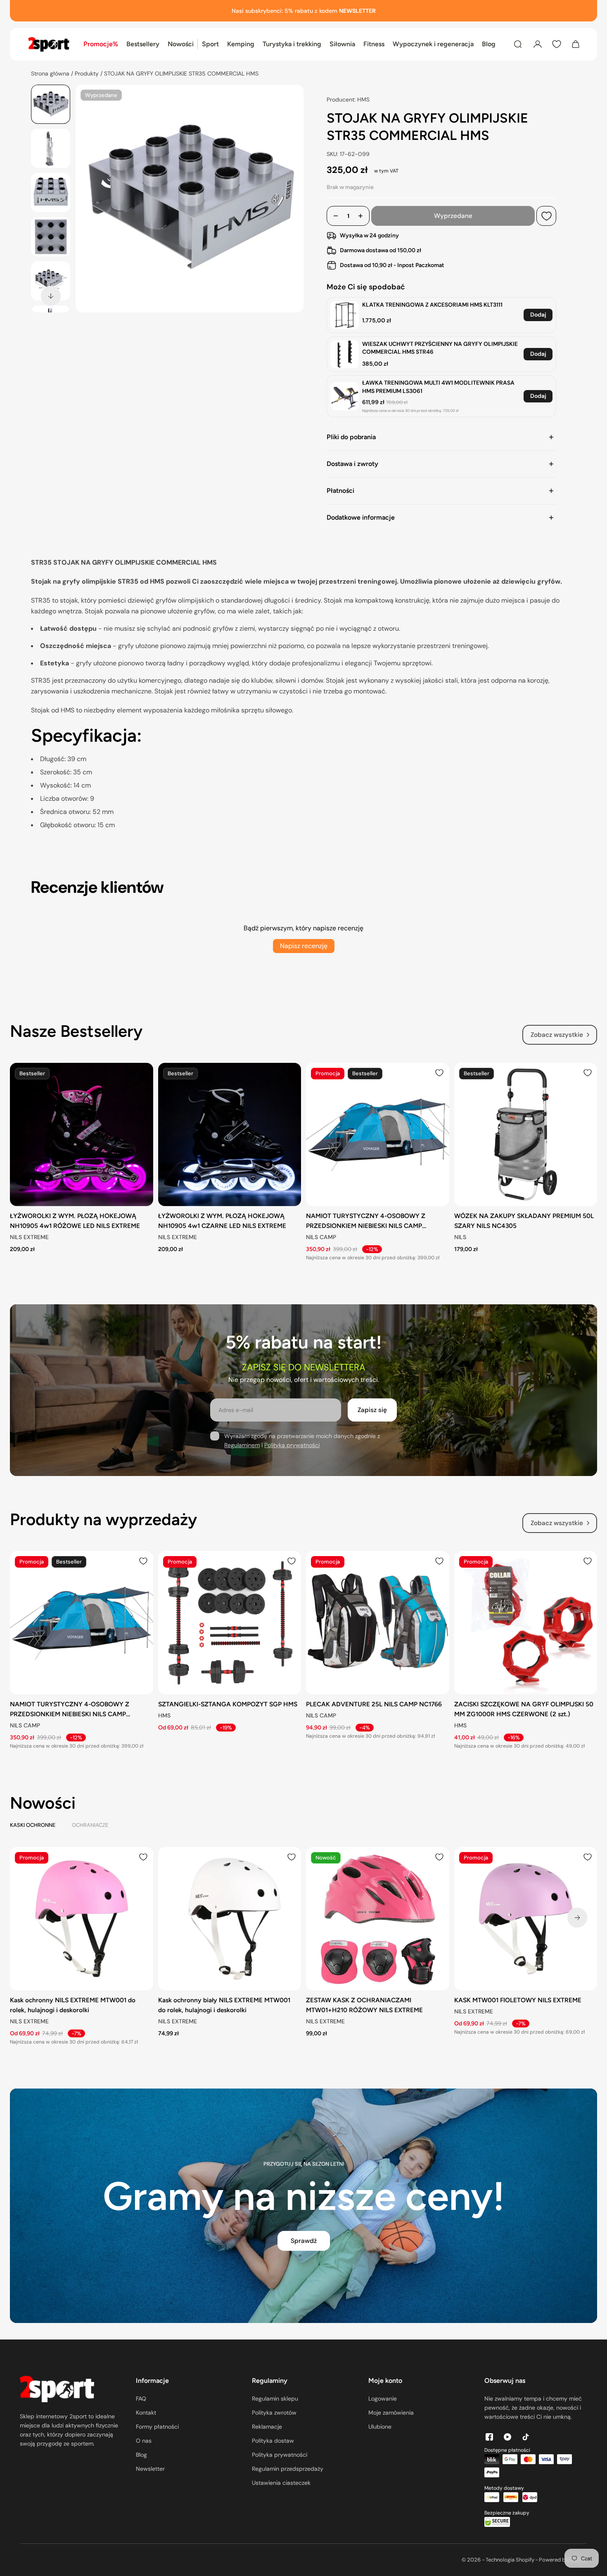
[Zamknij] (400, 1182)
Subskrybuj (258, 1371)
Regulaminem (286, 1338)
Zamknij (349, 1371)
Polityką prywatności (346, 1338)
